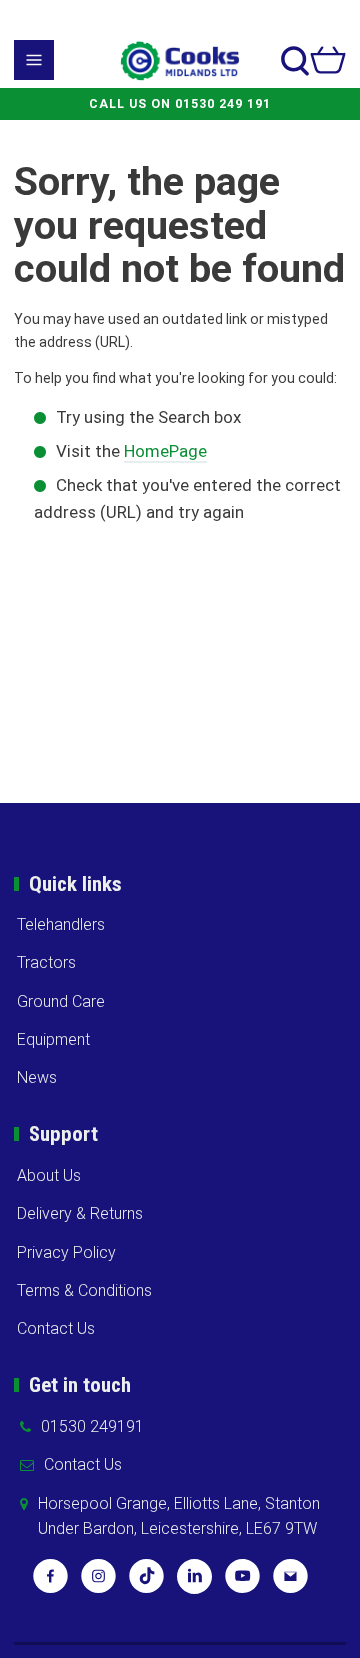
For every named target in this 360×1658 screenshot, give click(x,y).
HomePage (165, 451)
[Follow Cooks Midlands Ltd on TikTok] (146, 1583)
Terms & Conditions (84, 1290)
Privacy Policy (66, 1252)
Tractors (46, 962)
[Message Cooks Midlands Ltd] (290, 1583)
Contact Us (56, 1328)
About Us (49, 1175)
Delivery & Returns (80, 1213)
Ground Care (61, 1001)
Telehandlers (61, 924)
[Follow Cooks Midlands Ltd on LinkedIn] (194, 1583)
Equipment (53, 1039)
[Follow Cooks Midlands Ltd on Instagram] (98, 1583)
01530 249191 (92, 1426)
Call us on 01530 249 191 (180, 104)
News (37, 1077)
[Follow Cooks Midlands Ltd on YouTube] (242, 1583)
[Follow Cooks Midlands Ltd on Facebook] (50, 1583)
